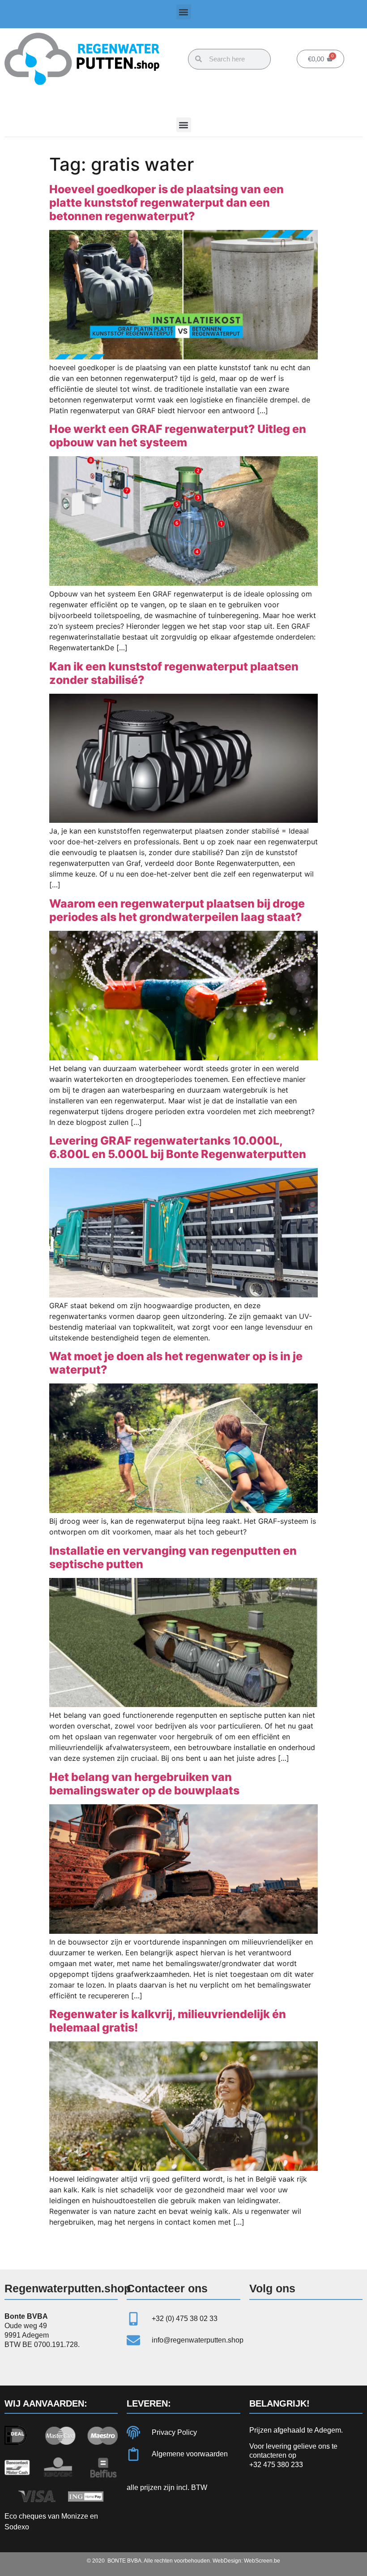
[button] (184, 12)
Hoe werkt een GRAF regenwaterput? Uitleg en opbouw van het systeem (178, 436)
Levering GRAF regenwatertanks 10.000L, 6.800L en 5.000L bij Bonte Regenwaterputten (178, 1147)
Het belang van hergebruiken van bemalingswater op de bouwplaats (144, 1784)
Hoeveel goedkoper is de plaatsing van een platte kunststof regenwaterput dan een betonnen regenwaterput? (166, 203)
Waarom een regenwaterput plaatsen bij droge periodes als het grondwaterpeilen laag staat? (177, 910)
